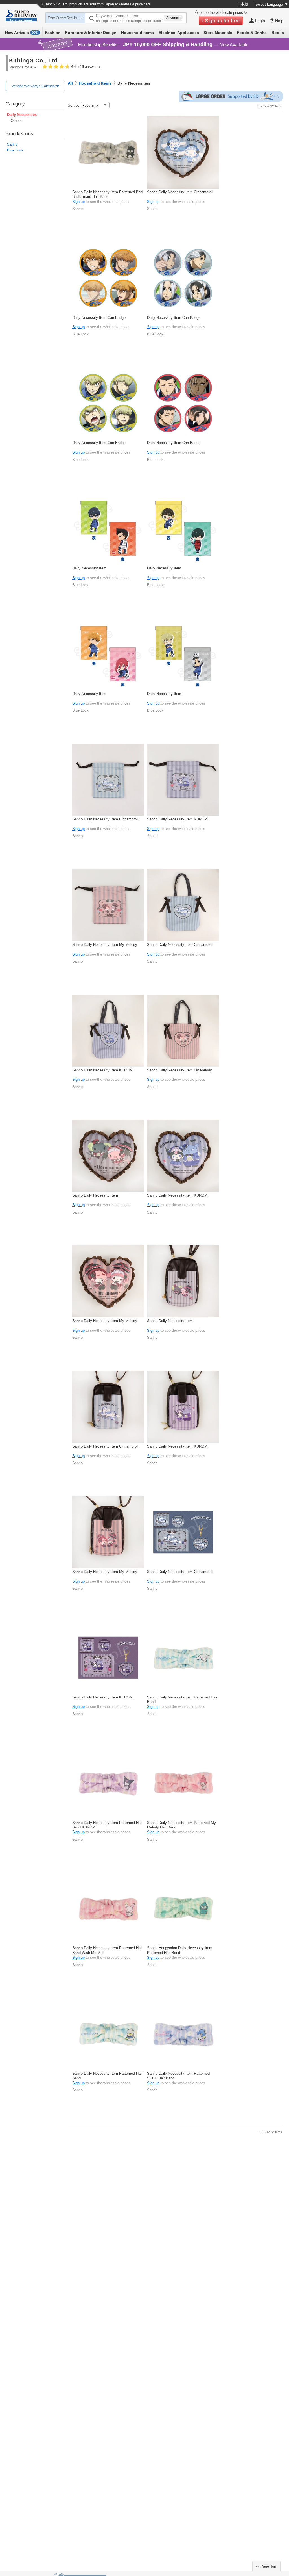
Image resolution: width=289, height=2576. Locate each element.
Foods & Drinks (252, 33)
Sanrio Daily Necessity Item (95, 1195)
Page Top (268, 2566)
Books (278, 33)
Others (16, 121)
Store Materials (218, 33)
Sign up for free (222, 21)
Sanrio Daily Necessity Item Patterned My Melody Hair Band (181, 1825)
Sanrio (12, 144)
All (70, 83)
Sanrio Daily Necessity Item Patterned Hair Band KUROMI (107, 1825)
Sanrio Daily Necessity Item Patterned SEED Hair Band (178, 2076)
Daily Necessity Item (89, 568)
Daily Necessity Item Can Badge (99, 318)
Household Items (137, 33)
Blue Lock (15, 150)
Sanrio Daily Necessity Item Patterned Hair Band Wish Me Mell (107, 1950)
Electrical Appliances (179, 33)
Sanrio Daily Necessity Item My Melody (105, 945)
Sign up (78, 202)
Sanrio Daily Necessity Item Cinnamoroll (180, 192)
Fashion (53, 33)
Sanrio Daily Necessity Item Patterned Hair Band (182, 1699)
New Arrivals (22, 33)
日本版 (243, 4)
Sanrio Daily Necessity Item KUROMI (178, 819)
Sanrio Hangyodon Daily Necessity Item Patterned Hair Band (180, 1950)
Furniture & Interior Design (91, 33)
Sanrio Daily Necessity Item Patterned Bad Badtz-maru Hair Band (107, 194)
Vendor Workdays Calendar (34, 86)
